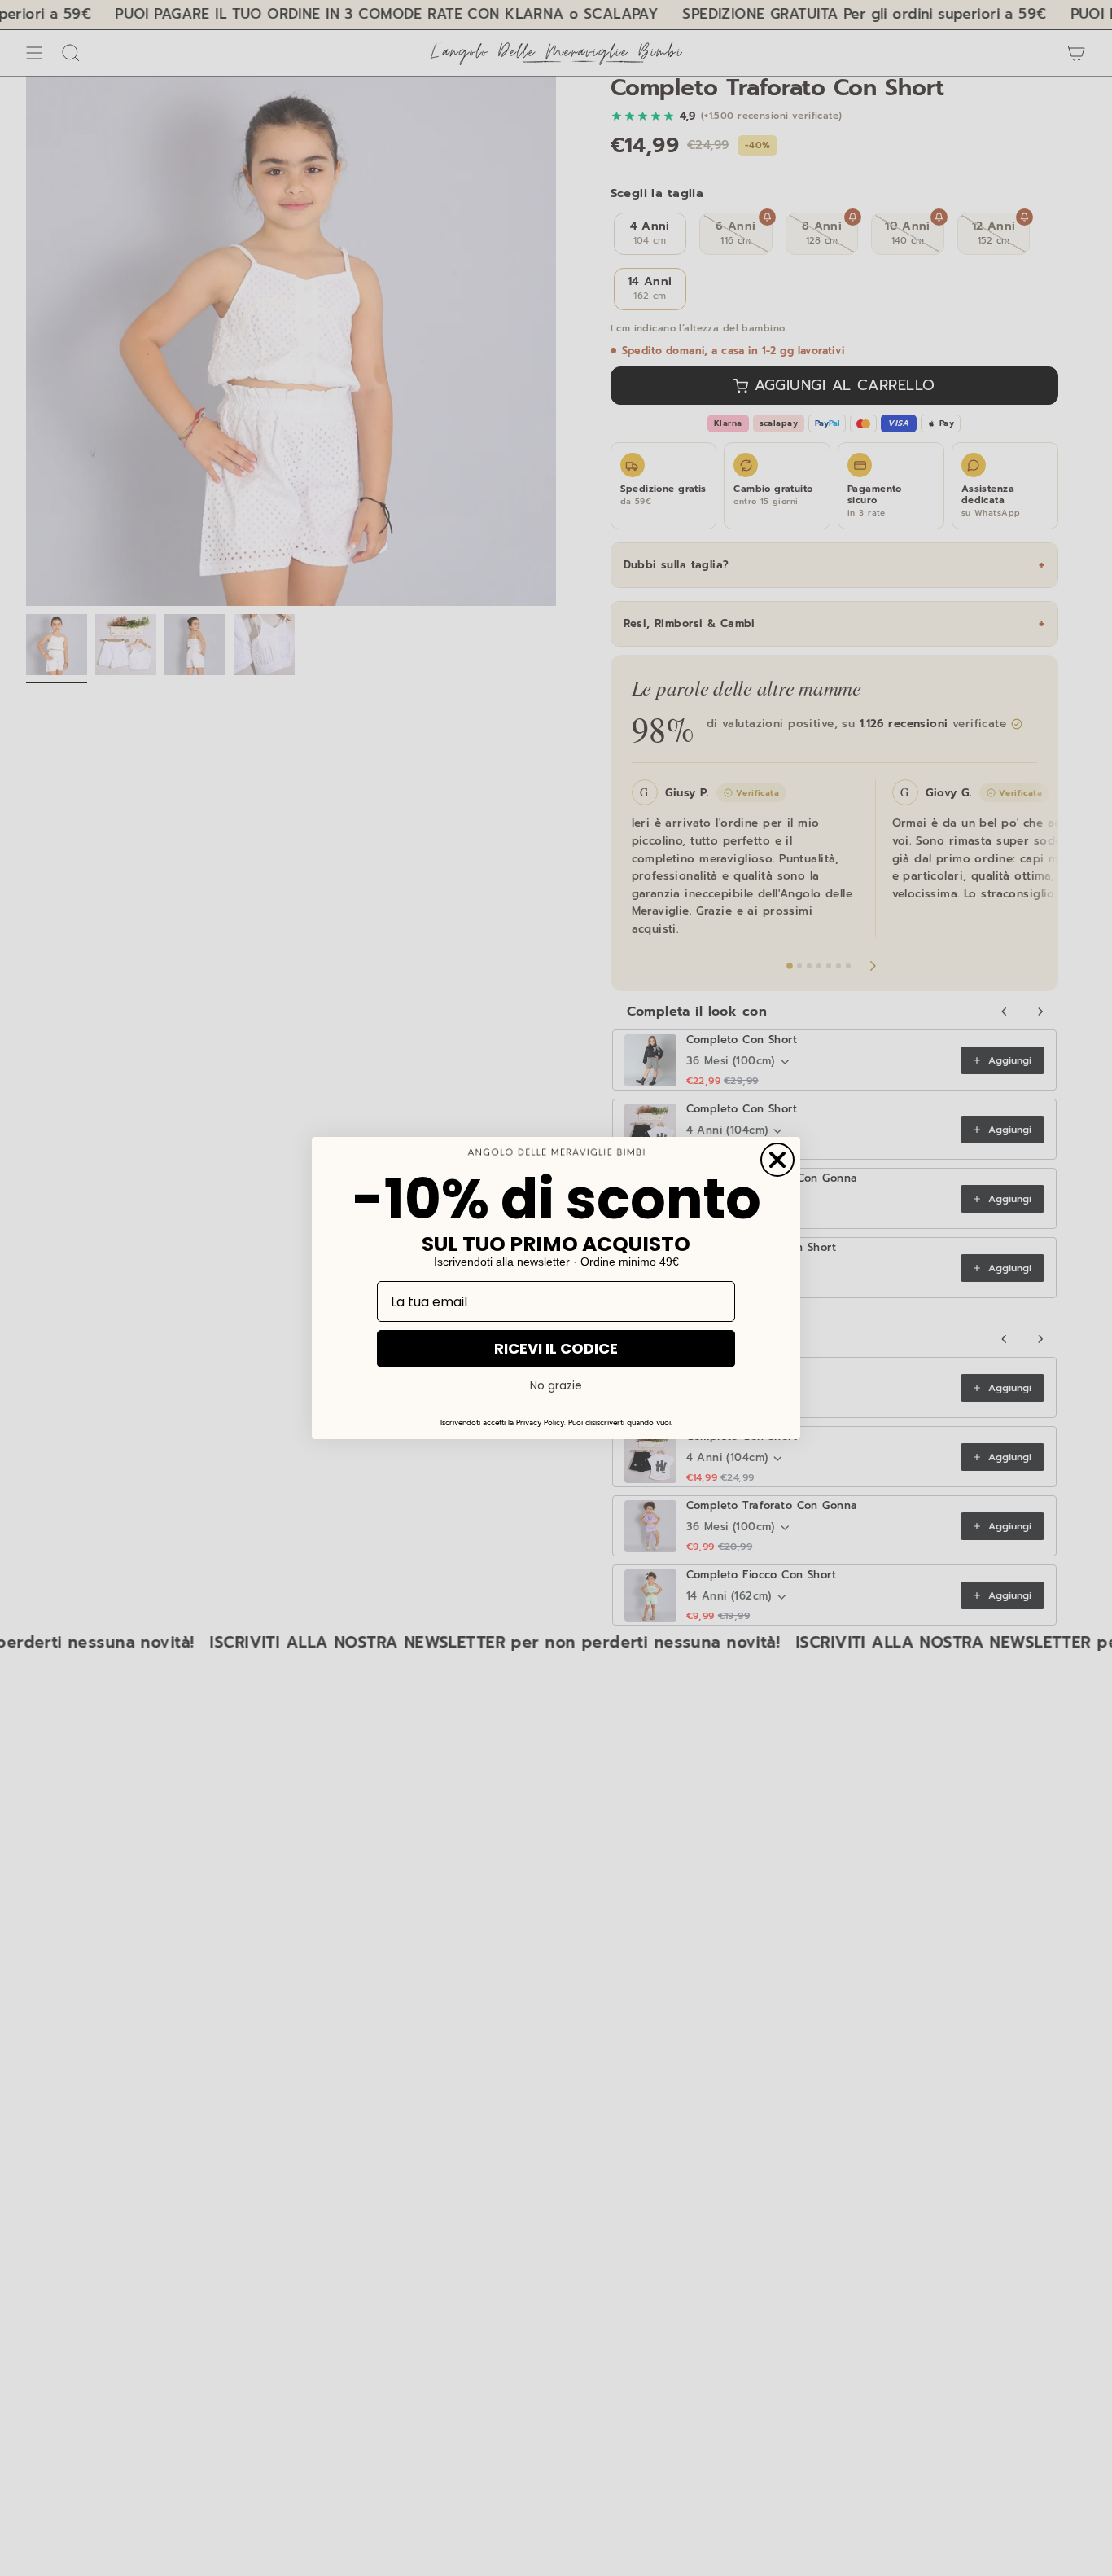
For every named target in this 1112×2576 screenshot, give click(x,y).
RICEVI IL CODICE (556, 1348)
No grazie (556, 1385)
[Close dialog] (777, 1160)
